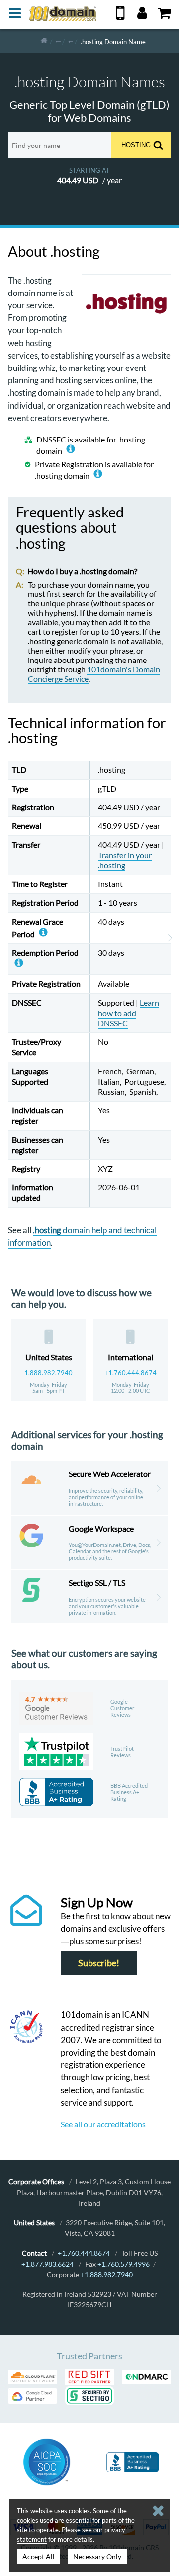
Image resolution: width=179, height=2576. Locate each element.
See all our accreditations (103, 2124)
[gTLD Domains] (58, 41)
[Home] (44, 41)
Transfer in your (125, 860)
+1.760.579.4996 (124, 2264)
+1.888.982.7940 (107, 2274)
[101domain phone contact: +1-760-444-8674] (120, 17)
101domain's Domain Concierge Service (94, 674)
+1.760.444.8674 (131, 1373)
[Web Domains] (71, 41)
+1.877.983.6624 (47, 2264)
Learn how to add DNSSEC (129, 1013)
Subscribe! (99, 1963)
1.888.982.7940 (48, 1373)
